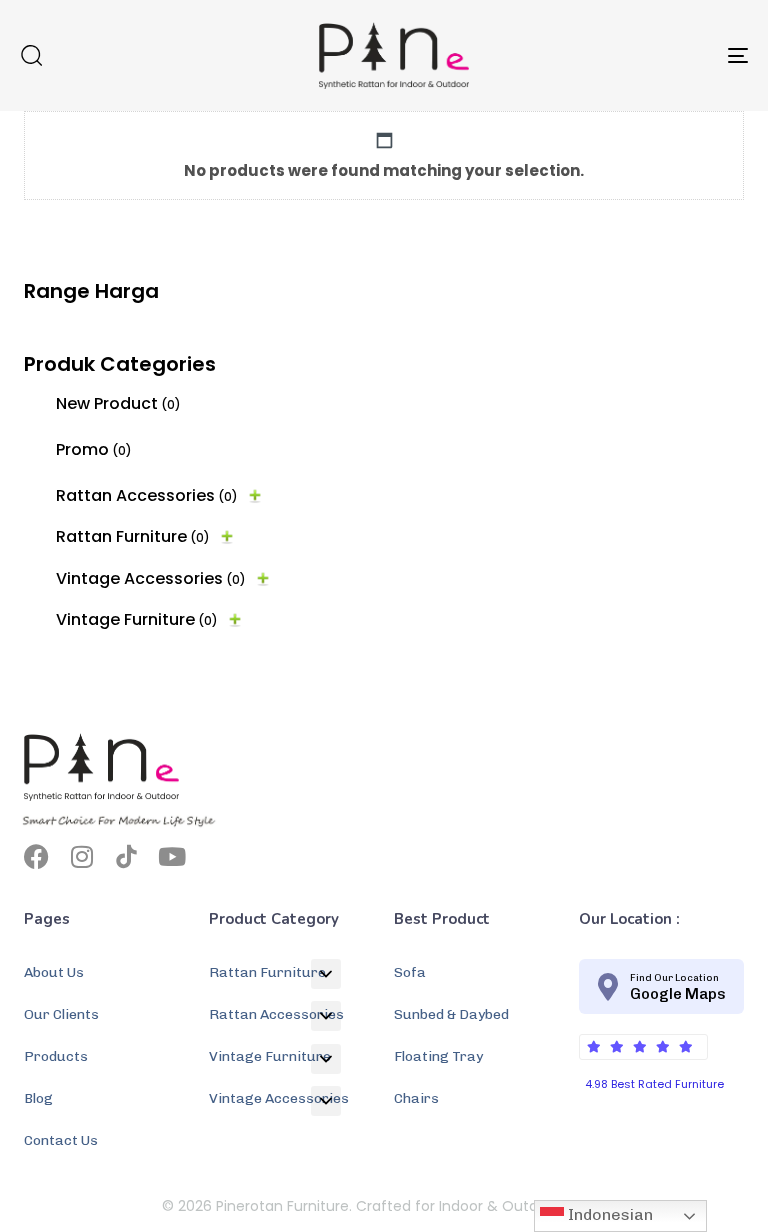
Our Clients (61, 1014)
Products (56, 1056)
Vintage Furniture (137, 619)
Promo (94, 449)
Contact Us (61, 1140)
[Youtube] (171, 856)
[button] (31, 55)
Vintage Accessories (151, 578)
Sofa (410, 972)
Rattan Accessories (147, 495)
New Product (118, 403)
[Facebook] (36, 856)
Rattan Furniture (133, 536)
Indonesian (608, 1214)
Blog (38, 1098)
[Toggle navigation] (626, 55)
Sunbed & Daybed (451, 1014)
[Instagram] (81, 856)
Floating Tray (438, 1056)
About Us (54, 972)
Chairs (416, 1098)
